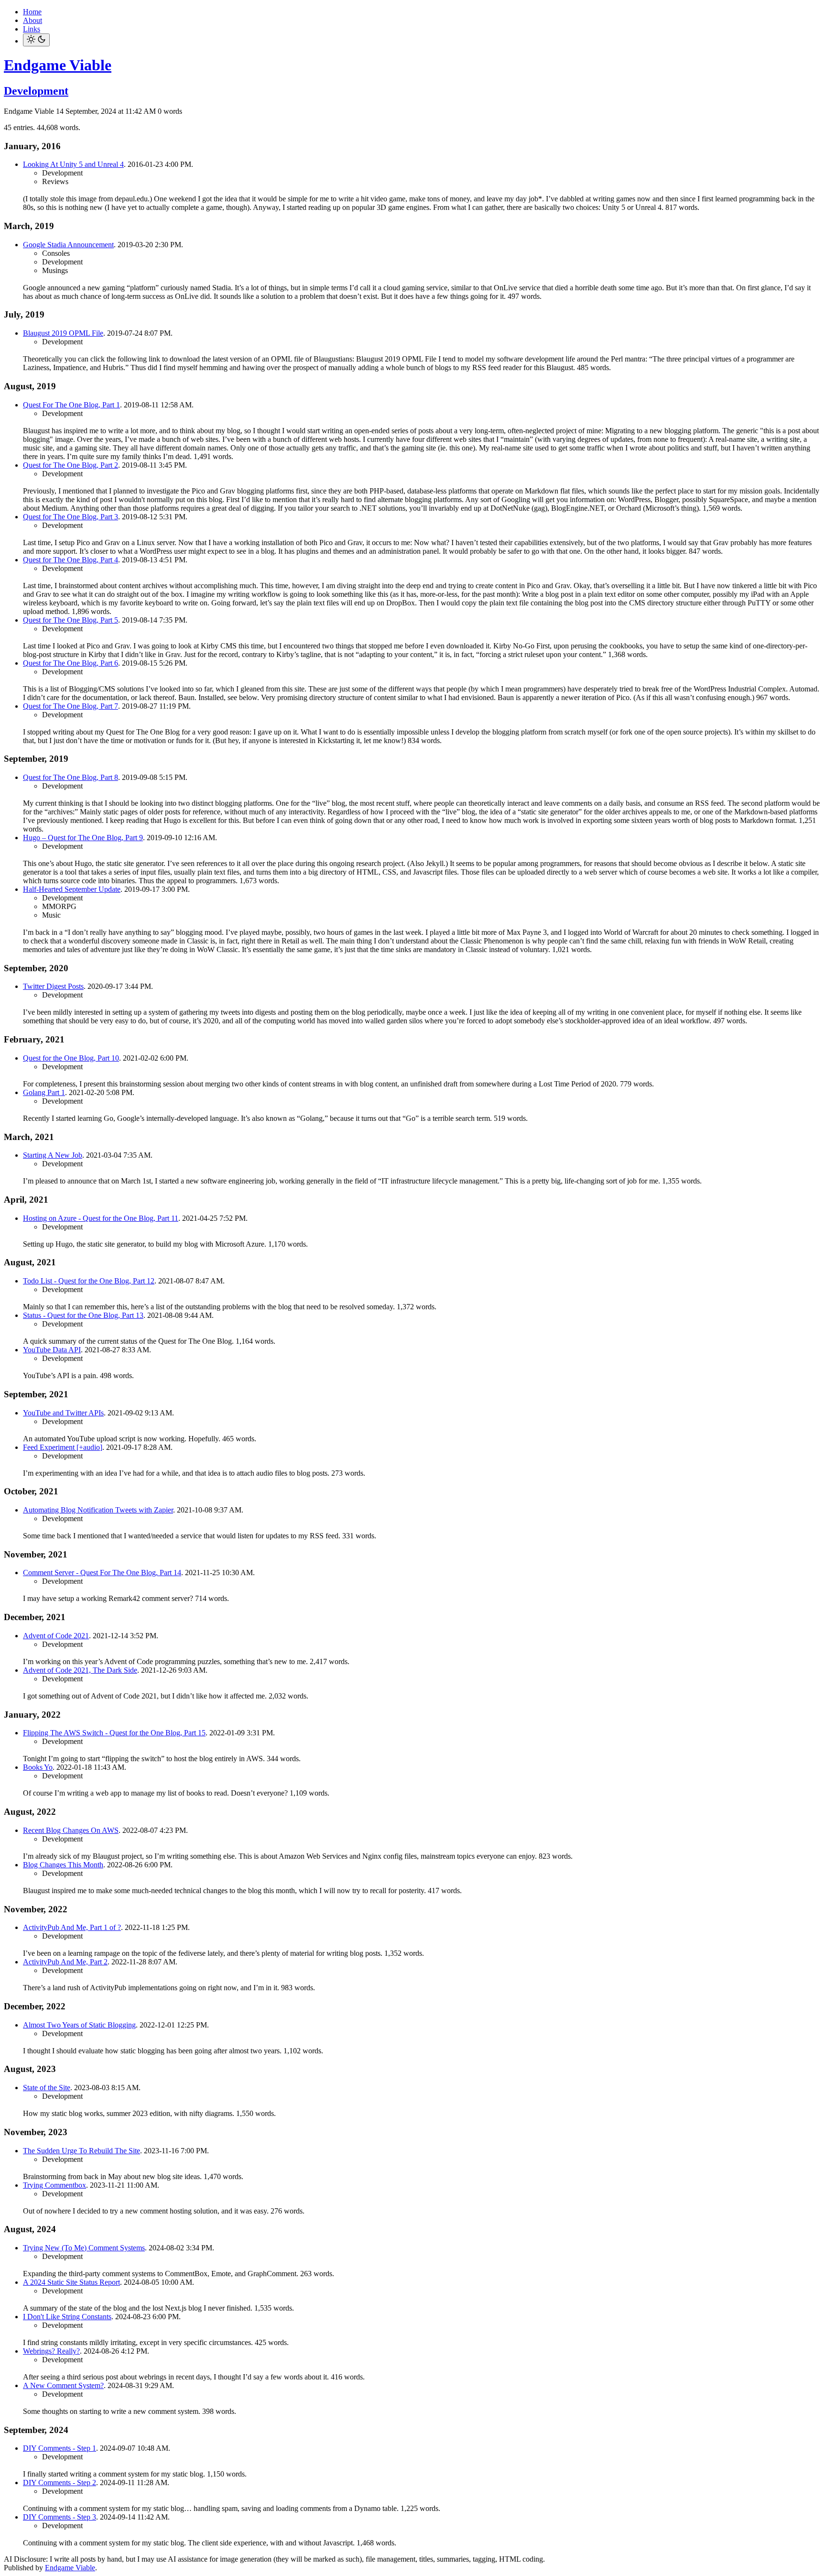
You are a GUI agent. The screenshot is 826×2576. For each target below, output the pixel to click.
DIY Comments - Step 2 (60, 2483)
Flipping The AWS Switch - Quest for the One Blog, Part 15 (114, 1733)
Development (36, 91)
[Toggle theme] (36, 40)
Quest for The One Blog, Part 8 (71, 777)
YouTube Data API (52, 1350)
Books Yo (38, 1767)
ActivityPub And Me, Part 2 (65, 1962)
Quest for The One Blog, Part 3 (71, 517)
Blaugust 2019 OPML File (63, 333)
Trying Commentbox (54, 2185)
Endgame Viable (58, 65)
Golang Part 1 (44, 1092)
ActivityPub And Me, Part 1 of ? (72, 1927)
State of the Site (47, 2088)
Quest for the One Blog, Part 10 (71, 1058)
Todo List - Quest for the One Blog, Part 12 (89, 1281)
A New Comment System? (63, 2385)
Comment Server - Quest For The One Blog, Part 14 (102, 1573)
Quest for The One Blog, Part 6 (71, 663)
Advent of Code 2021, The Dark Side (80, 1670)
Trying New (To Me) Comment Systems (84, 2248)
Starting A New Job (53, 1155)
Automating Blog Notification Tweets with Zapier (98, 1510)
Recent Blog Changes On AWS (71, 1830)
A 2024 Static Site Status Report (71, 2282)
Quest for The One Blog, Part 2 (71, 465)
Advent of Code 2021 (56, 1636)
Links (32, 29)
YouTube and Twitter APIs (63, 1413)
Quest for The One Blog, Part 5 (71, 620)
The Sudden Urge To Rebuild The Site (82, 2151)
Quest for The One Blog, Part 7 (71, 706)
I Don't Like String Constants (67, 2317)
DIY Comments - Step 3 (60, 2517)
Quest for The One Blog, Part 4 (71, 560)
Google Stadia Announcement (68, 245)
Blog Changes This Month (63, 1865)
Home (32, 12)
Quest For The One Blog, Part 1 (71, 405)
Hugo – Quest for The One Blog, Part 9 (83, 838)
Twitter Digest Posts (53, 986)
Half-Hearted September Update (72, 889)
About (33, 20)
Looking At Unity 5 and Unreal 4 (73, 164)
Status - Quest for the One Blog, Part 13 (83, 1315)
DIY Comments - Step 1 (60, 2448)
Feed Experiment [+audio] (63, 1447)
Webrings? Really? (51, 2351)
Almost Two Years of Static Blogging (79, 2025)
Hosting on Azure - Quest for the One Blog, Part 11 (101, 1218)
